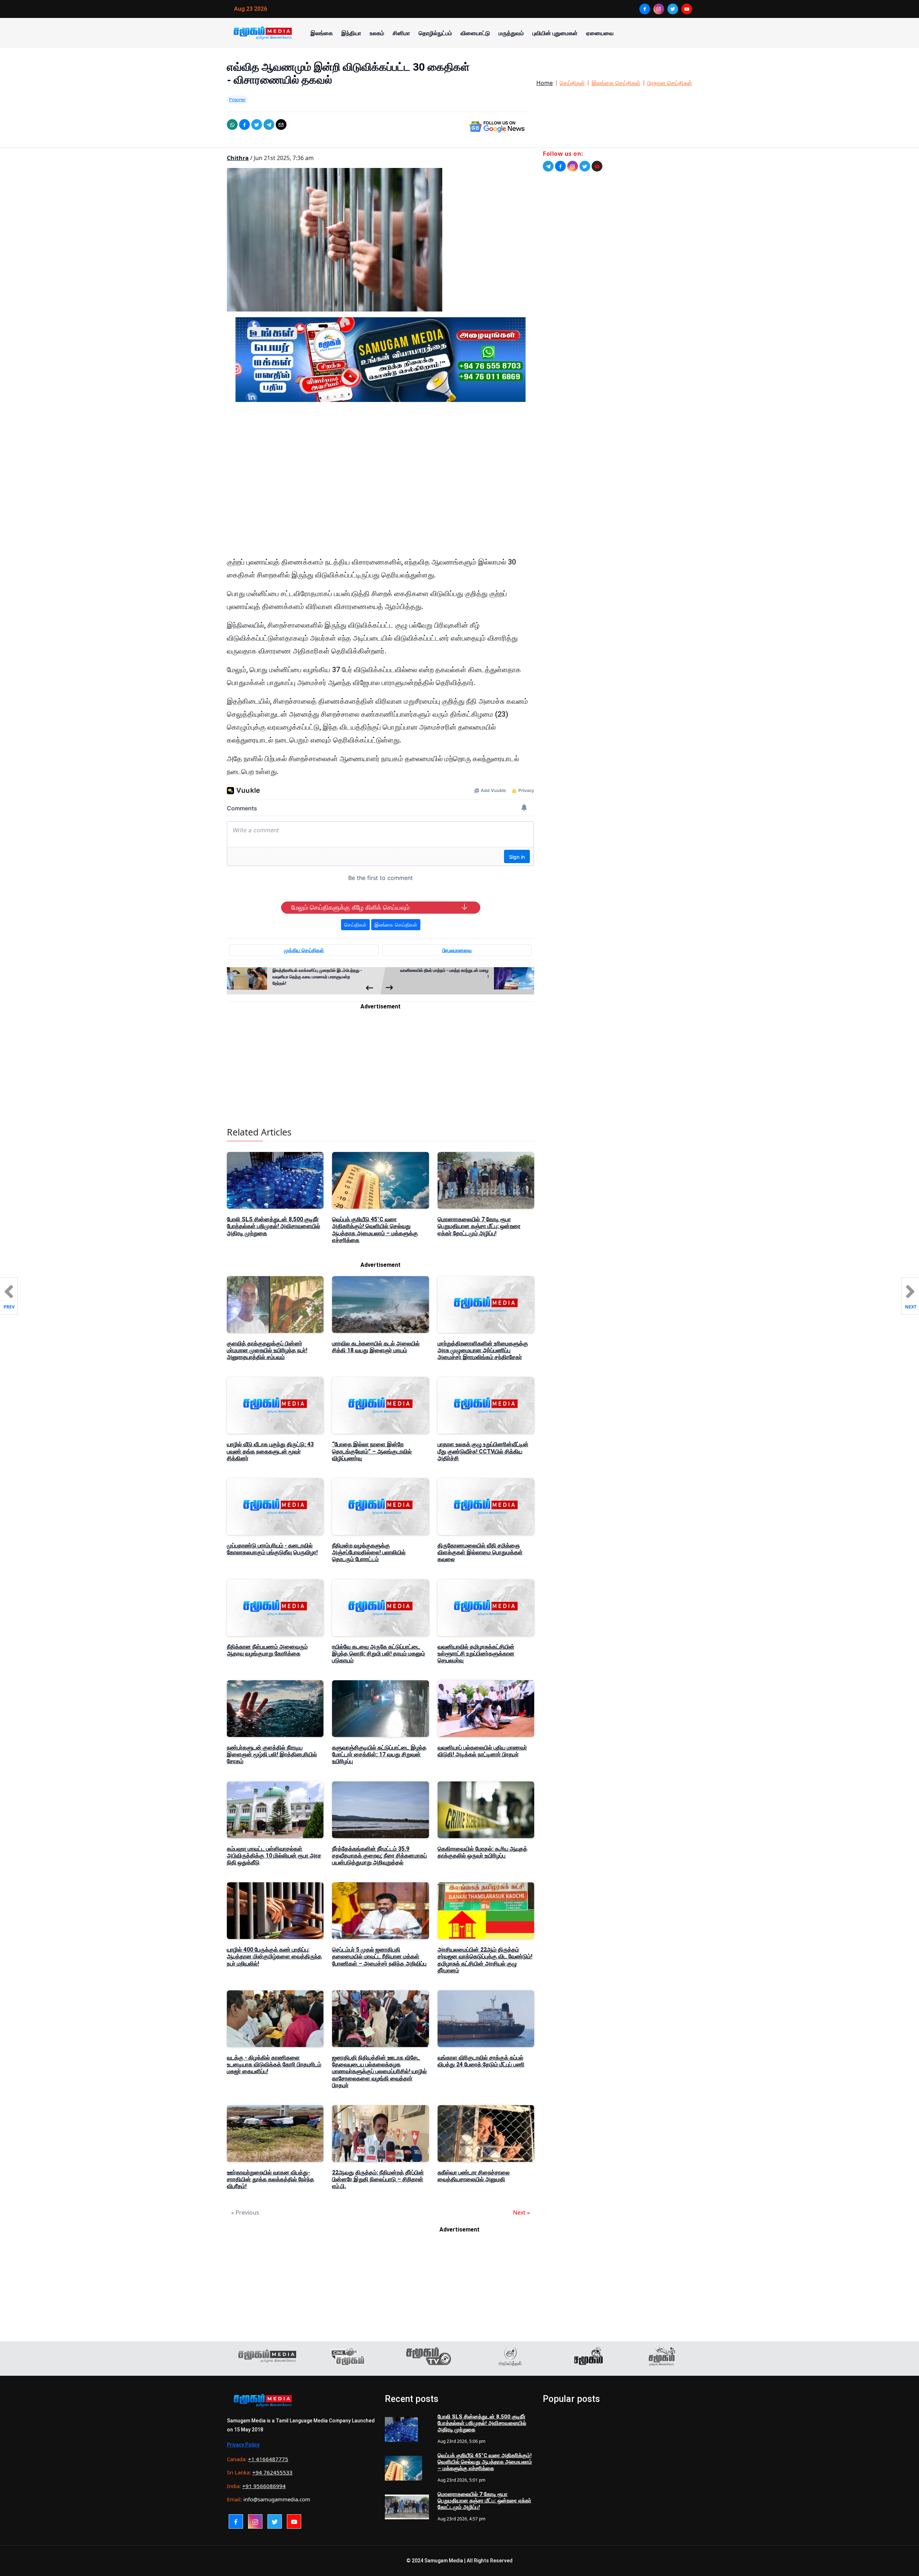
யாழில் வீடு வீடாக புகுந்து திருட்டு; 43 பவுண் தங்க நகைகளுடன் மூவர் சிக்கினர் (270, 1451)
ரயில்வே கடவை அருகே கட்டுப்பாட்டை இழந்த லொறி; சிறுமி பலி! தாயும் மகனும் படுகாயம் (379, 1654)
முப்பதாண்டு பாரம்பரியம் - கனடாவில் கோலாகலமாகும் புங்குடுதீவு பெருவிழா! (272, 1549)
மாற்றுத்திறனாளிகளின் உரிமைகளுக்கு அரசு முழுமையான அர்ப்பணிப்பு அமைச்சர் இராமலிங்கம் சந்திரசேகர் (483, 1350)
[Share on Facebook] (244, 125)
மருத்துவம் (511, 33)
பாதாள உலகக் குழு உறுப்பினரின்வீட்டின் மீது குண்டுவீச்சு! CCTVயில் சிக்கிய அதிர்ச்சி (483, 1451)
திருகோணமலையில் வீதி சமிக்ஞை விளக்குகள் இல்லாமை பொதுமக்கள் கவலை (480, 1552)
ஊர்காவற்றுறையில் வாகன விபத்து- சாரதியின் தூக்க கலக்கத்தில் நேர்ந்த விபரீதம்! (270, 2179)
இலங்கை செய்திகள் (616, 83)
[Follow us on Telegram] (548, 166)
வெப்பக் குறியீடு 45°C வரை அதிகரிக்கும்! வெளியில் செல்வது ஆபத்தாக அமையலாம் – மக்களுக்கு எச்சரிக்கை (375, 1230)
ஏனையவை (600, 33)
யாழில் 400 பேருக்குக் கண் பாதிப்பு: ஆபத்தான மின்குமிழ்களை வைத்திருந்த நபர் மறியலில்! (274, 1956)
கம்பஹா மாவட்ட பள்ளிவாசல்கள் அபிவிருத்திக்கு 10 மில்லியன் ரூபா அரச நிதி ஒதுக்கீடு (274, 1856)
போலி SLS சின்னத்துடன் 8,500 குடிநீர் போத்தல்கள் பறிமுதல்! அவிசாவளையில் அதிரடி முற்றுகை (274, 1226)
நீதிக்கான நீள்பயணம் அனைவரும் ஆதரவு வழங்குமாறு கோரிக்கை (267, 1650)
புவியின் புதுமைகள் (555, 33)
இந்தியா (351, 33)
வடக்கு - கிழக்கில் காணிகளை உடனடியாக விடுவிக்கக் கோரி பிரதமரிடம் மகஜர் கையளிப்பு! (274, 2064)
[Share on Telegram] (269, 125)
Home (545, 83)
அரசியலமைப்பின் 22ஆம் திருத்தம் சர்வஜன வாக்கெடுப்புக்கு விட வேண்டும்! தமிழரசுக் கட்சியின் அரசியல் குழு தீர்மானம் (485, 1960)
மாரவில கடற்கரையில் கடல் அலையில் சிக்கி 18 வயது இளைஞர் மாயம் (376, 1347)
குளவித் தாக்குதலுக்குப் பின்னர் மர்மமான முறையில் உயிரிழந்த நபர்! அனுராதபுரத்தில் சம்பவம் (267, 1350)
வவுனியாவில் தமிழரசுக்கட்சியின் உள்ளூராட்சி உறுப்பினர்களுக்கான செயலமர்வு (476, 1654)
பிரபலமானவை (457, 950)
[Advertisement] (381, 476)
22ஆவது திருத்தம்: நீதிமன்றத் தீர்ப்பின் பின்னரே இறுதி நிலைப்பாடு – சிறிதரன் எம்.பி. (378, 2179)
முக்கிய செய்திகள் (304, 950)
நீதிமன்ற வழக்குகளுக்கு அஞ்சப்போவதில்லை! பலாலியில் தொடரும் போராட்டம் (369, 1552)
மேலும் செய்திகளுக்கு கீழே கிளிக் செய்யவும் (350, 908)
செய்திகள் (572, 83)
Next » (521, 2212)
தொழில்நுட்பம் (435, 33)
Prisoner (237, 99)
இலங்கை (322, 33)
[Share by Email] (281, 125)
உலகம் (377, 33)
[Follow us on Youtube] (597, 166)
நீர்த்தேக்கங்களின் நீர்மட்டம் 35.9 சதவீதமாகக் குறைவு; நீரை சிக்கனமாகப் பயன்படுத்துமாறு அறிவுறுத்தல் (379, 1856)
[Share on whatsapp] (232, 125)
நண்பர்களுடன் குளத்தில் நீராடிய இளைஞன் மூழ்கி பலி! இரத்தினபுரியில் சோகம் (272, 1754)
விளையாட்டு (475, 33)
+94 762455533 (272, 2472)
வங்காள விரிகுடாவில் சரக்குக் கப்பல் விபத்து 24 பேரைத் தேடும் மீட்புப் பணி (481, 2061)
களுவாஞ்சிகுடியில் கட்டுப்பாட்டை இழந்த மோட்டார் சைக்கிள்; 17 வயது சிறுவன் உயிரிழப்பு (379, 1754)
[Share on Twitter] (257, 125)
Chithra (238, 158)
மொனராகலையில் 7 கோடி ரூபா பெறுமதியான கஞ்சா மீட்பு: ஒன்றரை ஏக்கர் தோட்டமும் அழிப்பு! (479, 1226)
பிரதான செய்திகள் (670, 83)
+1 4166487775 (268, 2459)
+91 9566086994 (264, 2486)
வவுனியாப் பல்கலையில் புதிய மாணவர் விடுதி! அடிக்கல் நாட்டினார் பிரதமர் (482, 1751)
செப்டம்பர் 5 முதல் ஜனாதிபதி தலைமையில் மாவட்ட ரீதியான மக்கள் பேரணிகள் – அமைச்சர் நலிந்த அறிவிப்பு (379, 1956)
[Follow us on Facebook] (560, 166)
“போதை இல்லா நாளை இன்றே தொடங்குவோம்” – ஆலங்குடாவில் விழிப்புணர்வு (372, 1451)
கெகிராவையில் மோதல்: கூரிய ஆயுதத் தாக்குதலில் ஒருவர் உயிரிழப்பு (482, 1852)
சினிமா (401, 33)
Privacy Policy (243, 2445)
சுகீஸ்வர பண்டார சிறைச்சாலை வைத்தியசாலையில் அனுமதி (474, 2176)
